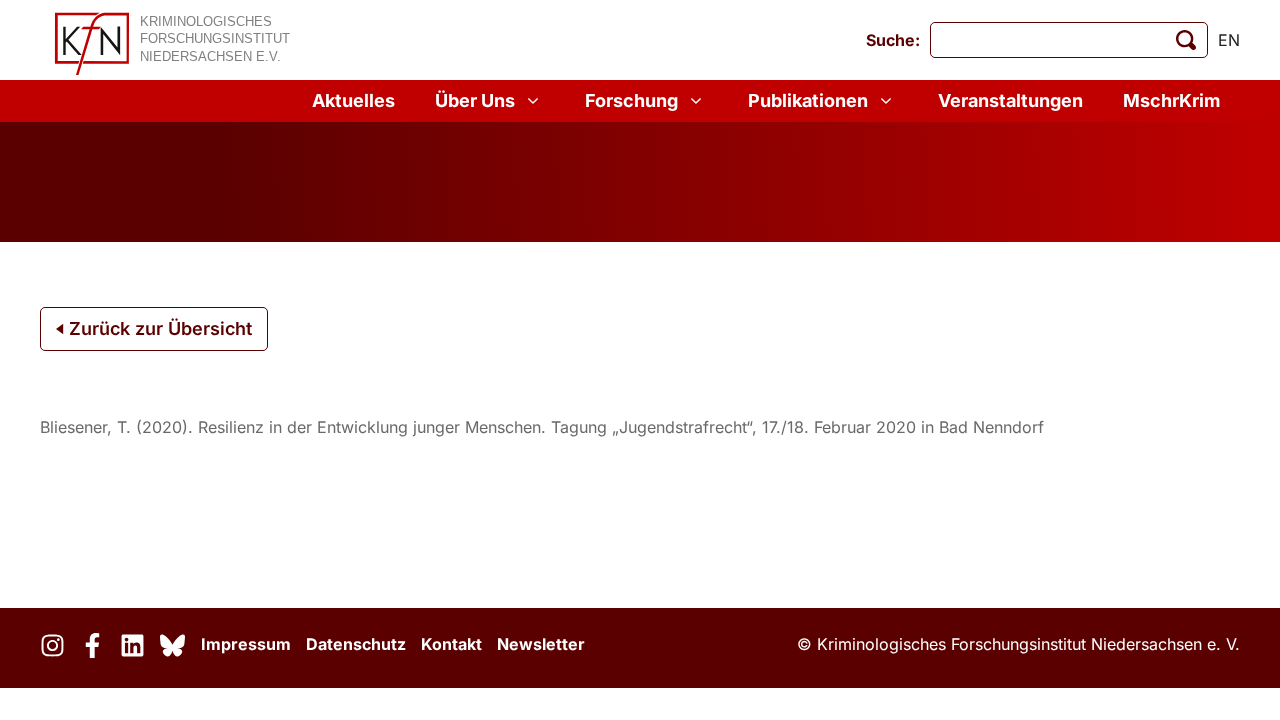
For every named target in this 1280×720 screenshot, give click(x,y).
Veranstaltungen (1010, 100)
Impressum (246, 644)
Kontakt (451, 644)
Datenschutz (356, 644)
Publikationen (808, 100)
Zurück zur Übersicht (158, 328)
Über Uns (475, 100)
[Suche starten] (1186, 40)
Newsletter (541, 644)
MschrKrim (1171, 100)
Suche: (893, 40)
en (1229, 40)
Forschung (631, 100)
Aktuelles (353, 100)
